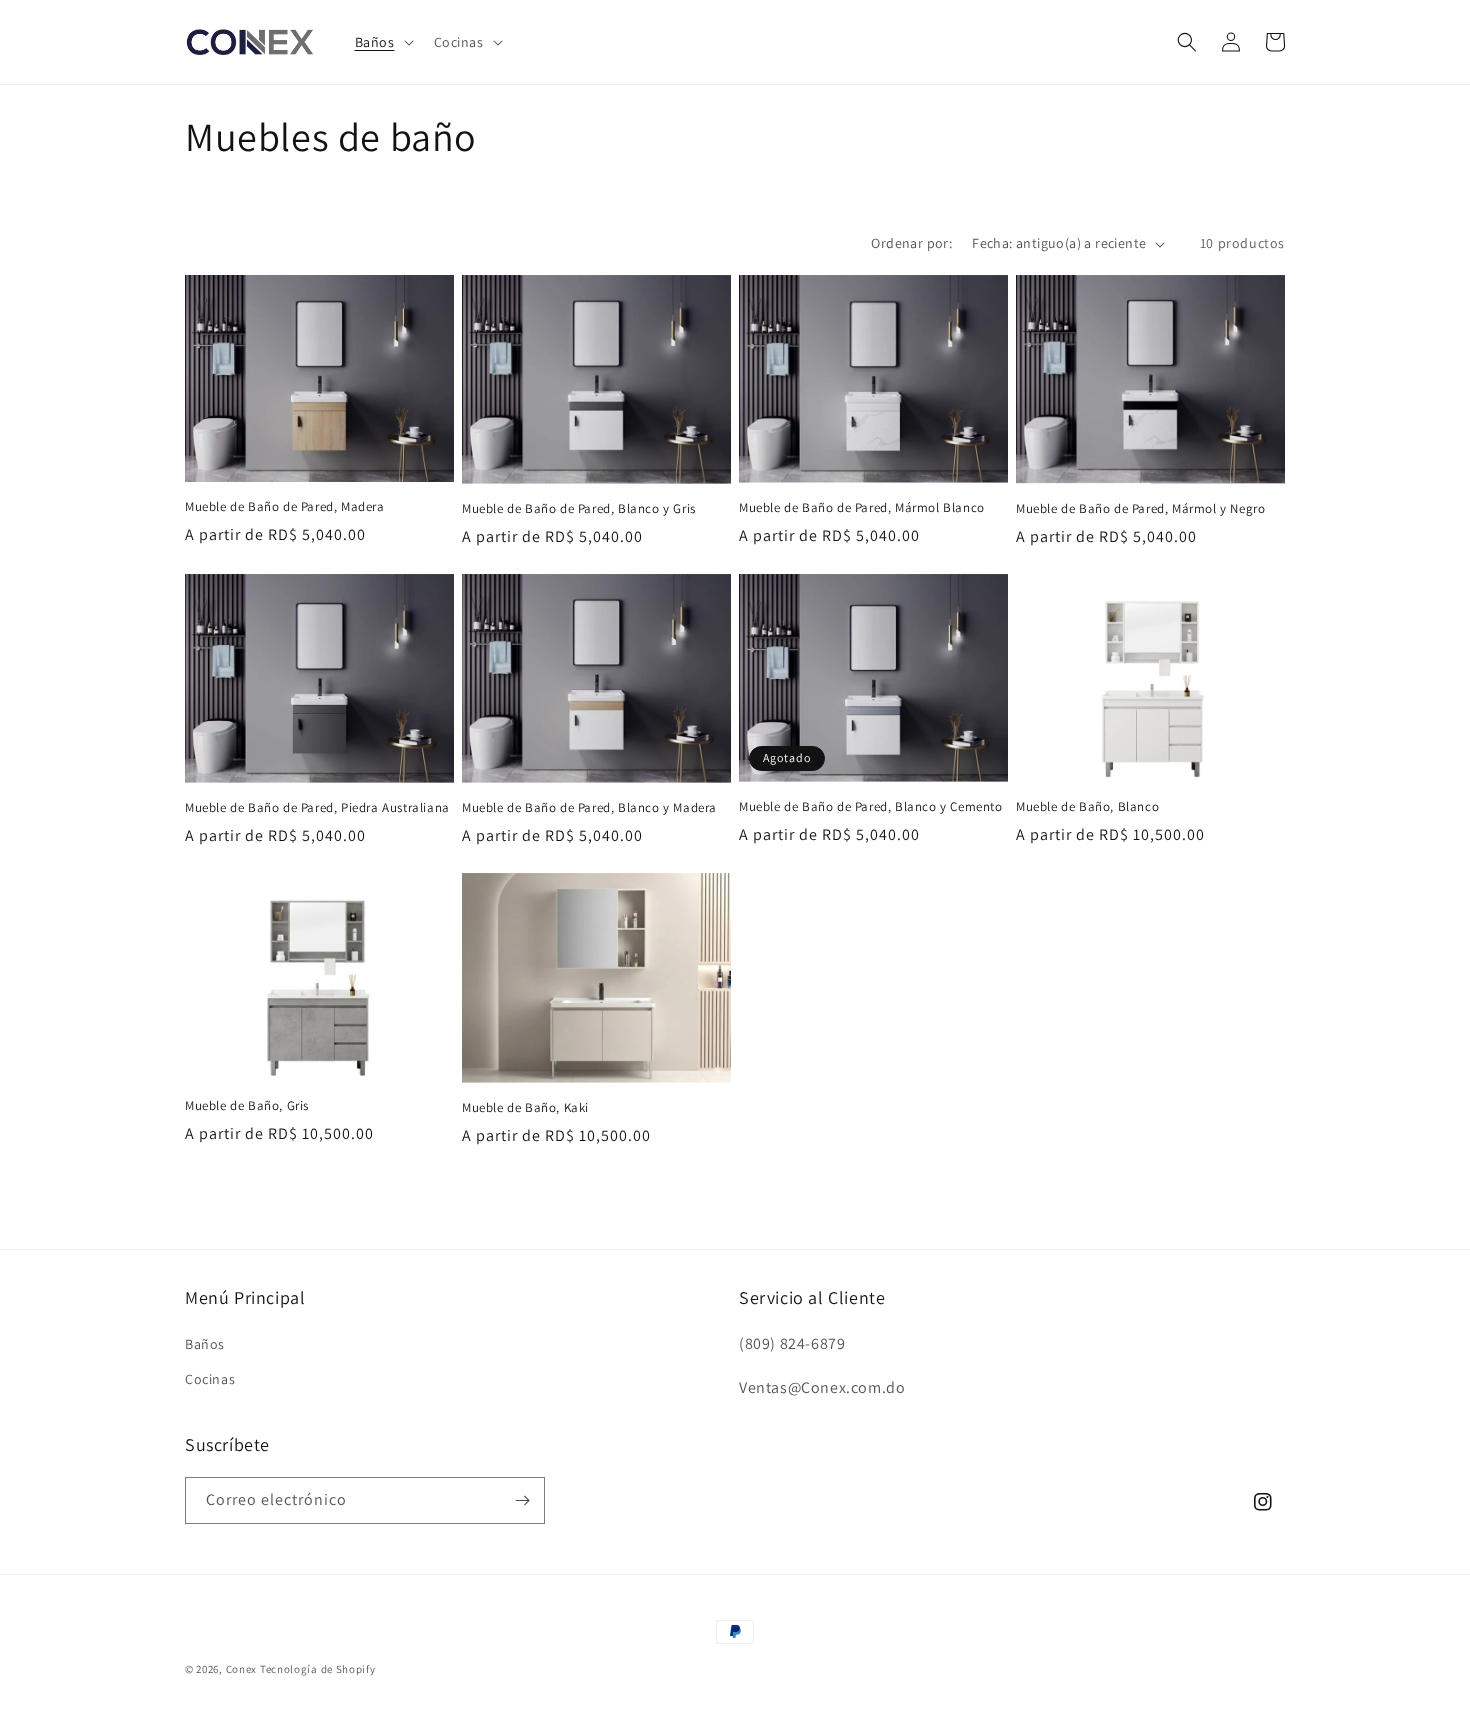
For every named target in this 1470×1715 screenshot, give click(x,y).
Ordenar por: (911, 243)
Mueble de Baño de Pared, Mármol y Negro (1140, 509)
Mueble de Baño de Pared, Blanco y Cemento (871, 807)
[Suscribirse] (522, 1500)
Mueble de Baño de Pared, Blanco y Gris (579, 509)
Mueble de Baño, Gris (247, 1106)
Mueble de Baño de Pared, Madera (285, 507)
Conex (242, 1669)
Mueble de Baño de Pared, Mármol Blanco (862, 508)
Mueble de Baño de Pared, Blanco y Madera (589, 808)
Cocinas (210, 1379)
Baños (205, 1344)
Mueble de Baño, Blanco (1087, 807)
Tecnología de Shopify (318, 1669)
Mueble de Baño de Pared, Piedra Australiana (317, 808)
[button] (382, 42)
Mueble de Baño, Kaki (525, 1108)
